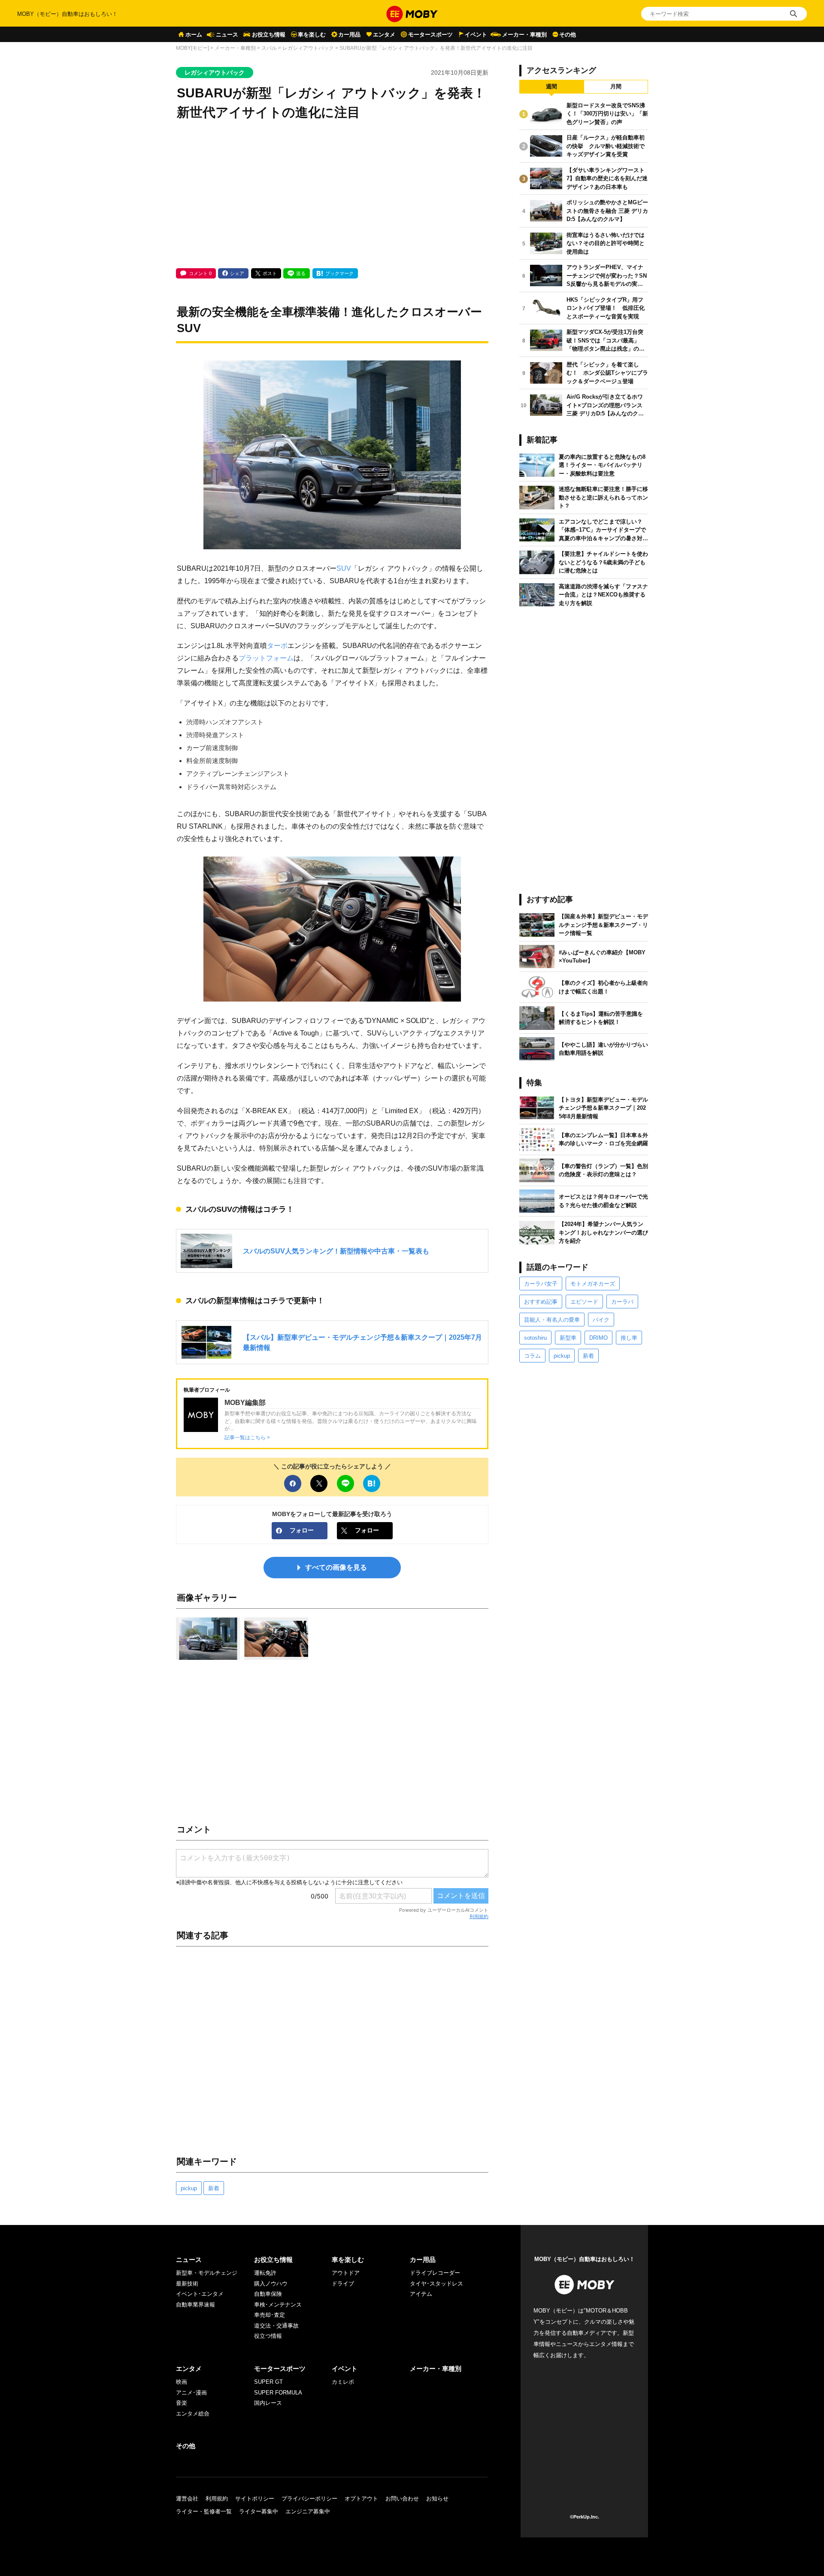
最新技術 (187, 2284)
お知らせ (437, 2499)
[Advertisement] (332, 195)
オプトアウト (361, 2499)
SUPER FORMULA (278, 2393)
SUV (344, 568)
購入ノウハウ (271, 2284)
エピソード (584, 1302)
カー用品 (349, 35)
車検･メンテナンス (278, 2305)
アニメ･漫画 (191, 2393)
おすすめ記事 (541, 1302)
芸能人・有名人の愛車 (552, 1320)
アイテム (421, 2294)
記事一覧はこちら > (247, 1437)
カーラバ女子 (541, 1284)
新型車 (568, 1338)
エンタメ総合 (193, 2414)
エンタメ (384, 35)
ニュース (227, 35)
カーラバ (622, 1302)
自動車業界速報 (195, 2305)
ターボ (277, 645)
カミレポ (343, 2382)
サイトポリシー (255, 2499)
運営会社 (187, 2499)
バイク (601, 1320)
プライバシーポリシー (309, 2499)
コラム (532, 1356)
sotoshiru (535, 1338)
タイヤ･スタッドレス (436, 2284)
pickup (189, 2188)
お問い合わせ (402, 2499)
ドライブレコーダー (435, 2273)
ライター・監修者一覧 (204, 2511)
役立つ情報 (268, 2336)
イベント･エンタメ (200, 2294)
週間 (551, 86)
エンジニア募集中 (308, 2511)
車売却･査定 (270, 2315)
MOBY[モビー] (192, 48)
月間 (616, 86)
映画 (182, 2382)
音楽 (182, 2403)
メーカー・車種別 (524, 35)
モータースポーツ (430, 35)
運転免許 (265, 2273)
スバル (269, 48)
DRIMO (598, 1338)
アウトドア (346, 2273)
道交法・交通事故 (276, 2326)
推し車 (629, 1338)
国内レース (268, 2403)
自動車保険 (268, 2294)
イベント (476, 35)
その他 (568, 35)
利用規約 (479, 1916)
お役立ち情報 (269, 35)
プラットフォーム (266, 658)
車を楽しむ (312, 35)
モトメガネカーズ (593, 1284)
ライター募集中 (259, 2511)
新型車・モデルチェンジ (207, 2273)
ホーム (194, 35)
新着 (214, 2188)
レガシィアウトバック (308, 48)
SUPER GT (268, 2382)
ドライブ (343, 2284)
